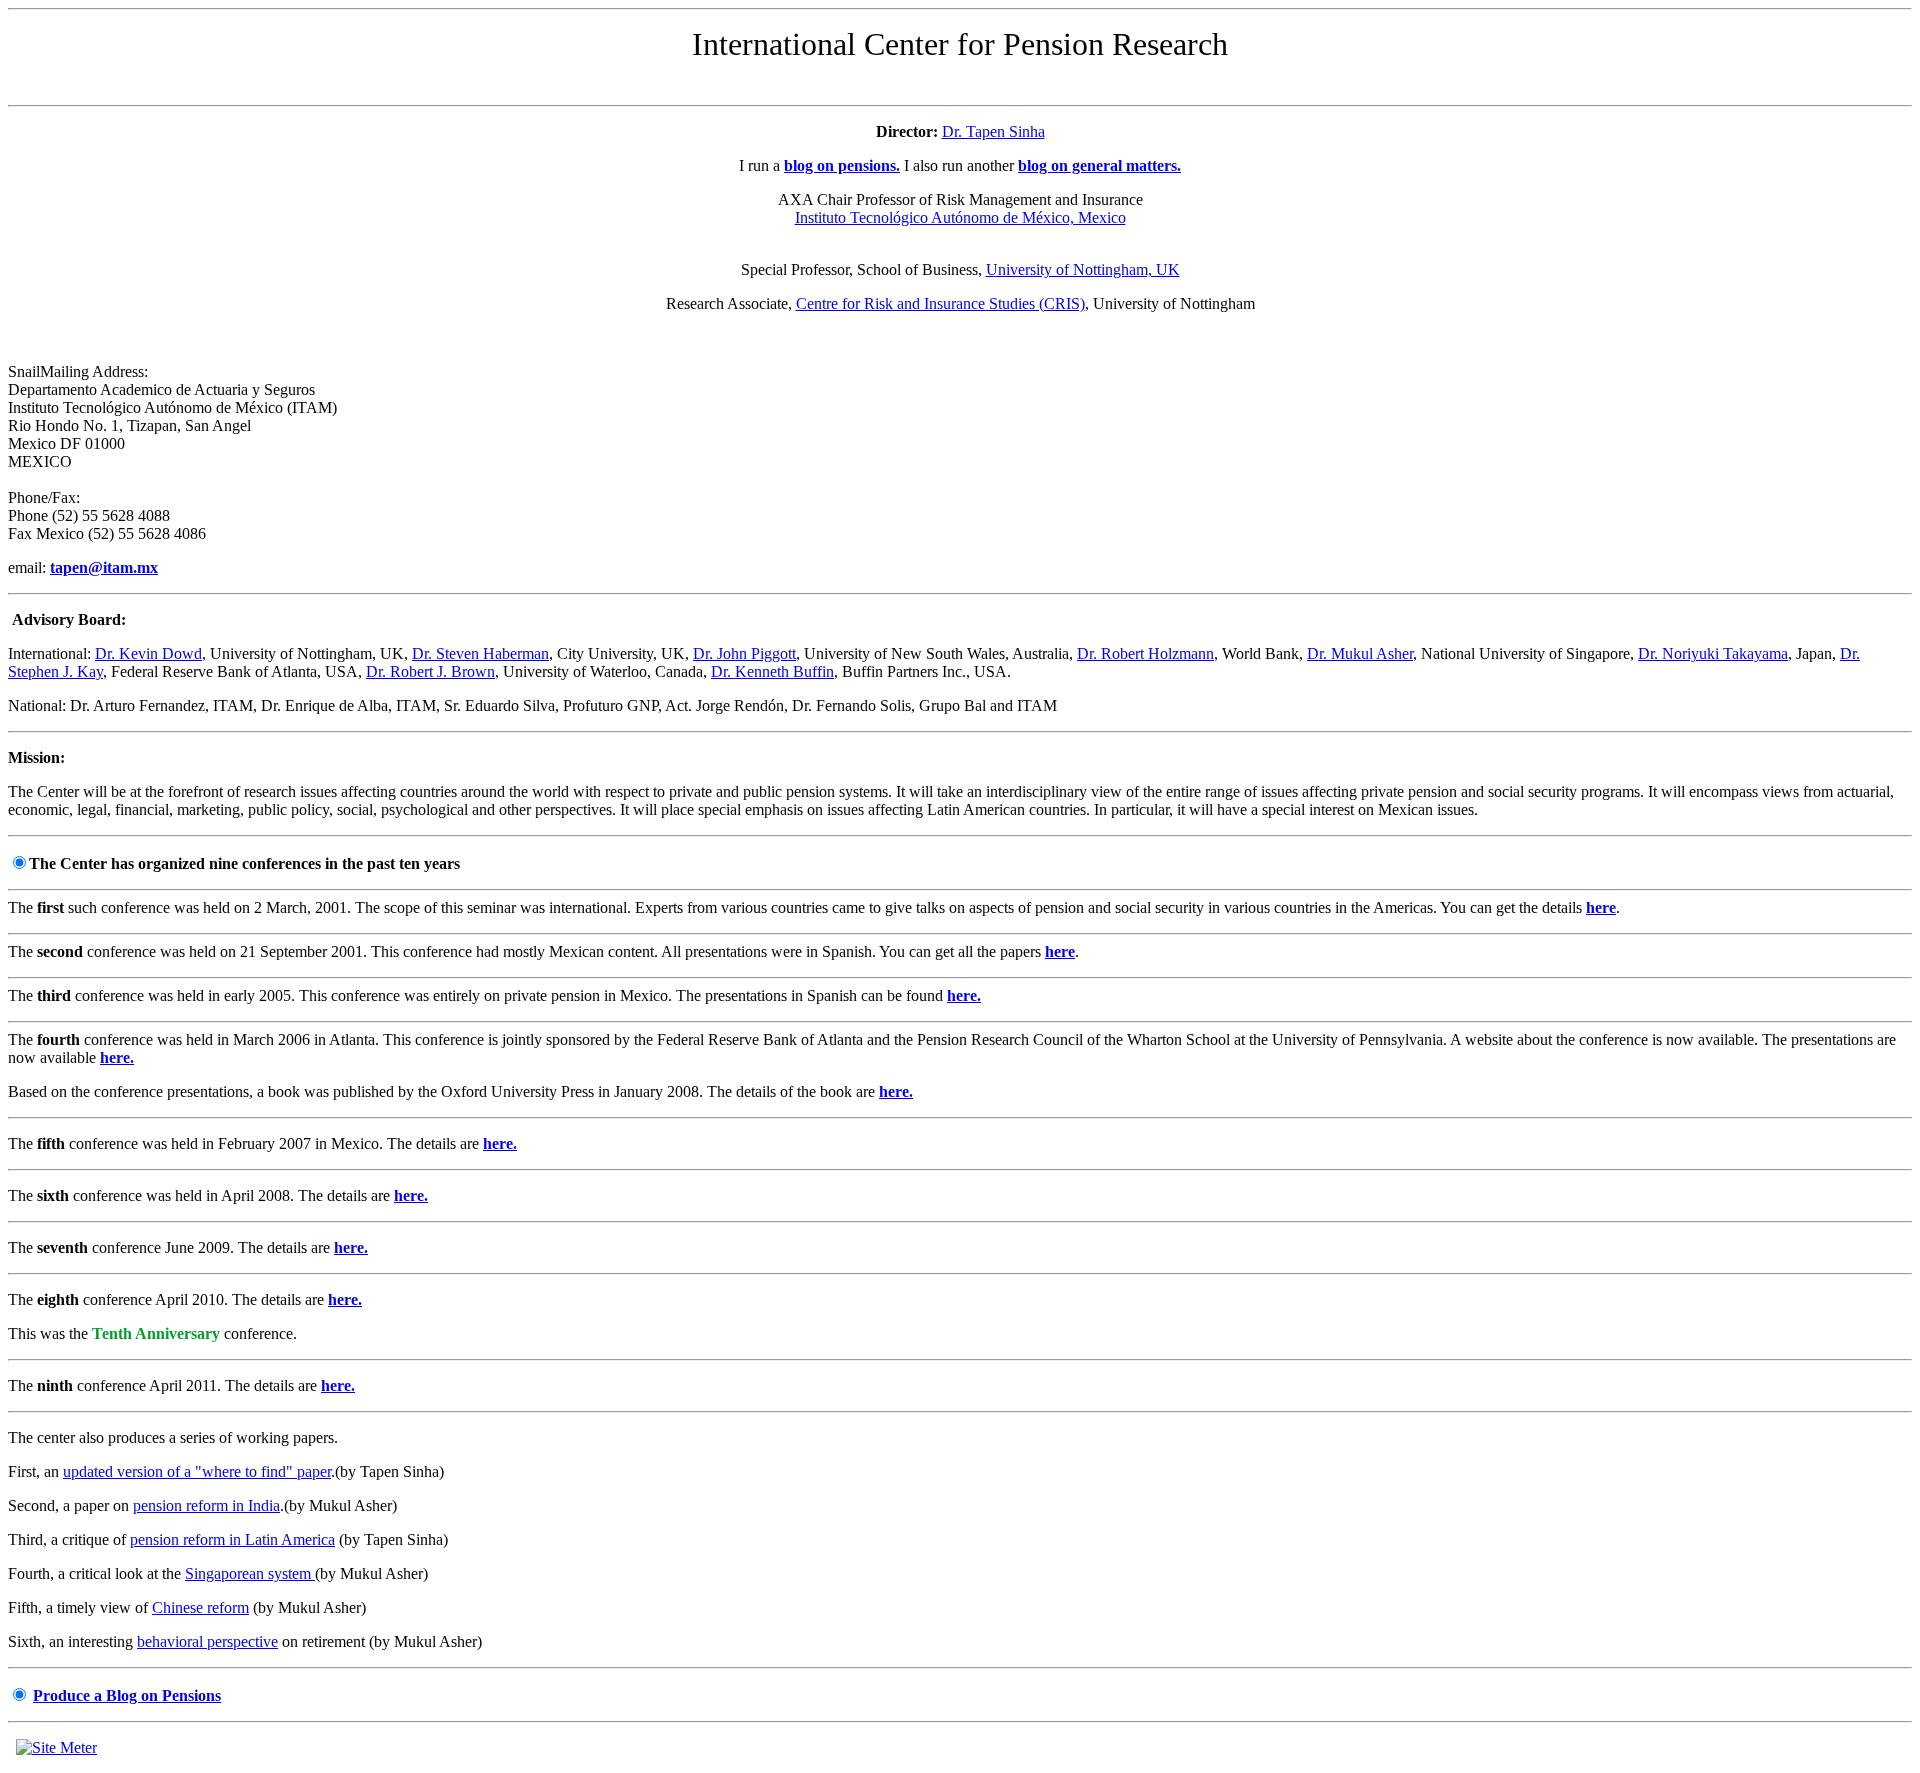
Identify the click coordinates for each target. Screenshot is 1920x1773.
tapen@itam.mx (104, 567)
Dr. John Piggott (744, 653)
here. (964, 995)
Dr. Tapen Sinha (993, 131)
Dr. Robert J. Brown (430, 671)
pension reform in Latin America (232, 1539)
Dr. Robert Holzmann (1145, 653)
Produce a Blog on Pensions (127, 1695)
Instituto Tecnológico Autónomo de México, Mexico (960, 217)
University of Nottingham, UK (1083, 269)
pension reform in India (206, 1505)
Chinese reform (200, 1607)
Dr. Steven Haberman (480, 653)
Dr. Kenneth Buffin (772, 671)
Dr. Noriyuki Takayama (1713, 653)
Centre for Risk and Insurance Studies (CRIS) (940, 303)
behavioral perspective (207, 1641)
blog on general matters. (1099, 165)
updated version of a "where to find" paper (197, 1471)
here (1601, 907)
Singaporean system (250, 1573)
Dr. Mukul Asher (1360, 653)
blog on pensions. (842, 165)
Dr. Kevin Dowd (148, 653)
